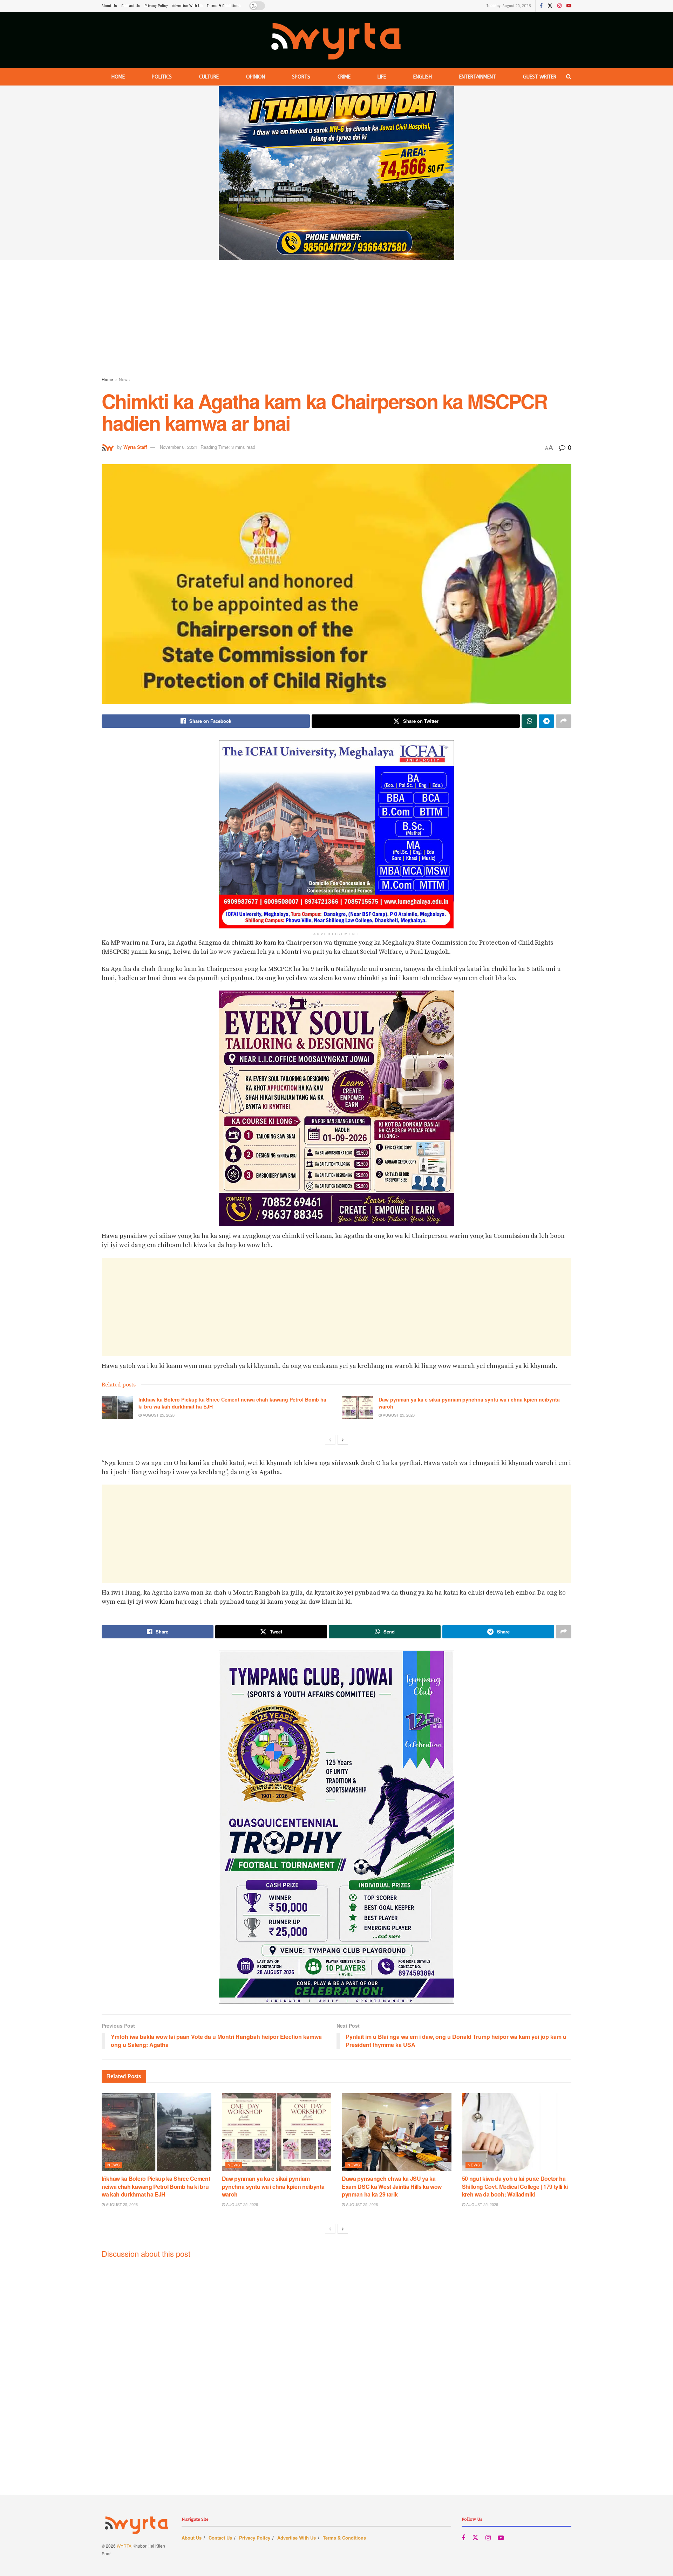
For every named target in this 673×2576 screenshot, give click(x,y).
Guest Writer (540, 77)
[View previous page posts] (330, 1440)
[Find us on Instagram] (559, 6)
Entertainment (478, 77)
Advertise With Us (187, 6)
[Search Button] (569, 77)
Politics (162, 77)
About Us (109, 6)
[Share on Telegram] (546, 721)
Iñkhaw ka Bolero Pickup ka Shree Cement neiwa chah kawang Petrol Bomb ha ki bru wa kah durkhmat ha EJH (232, 1403)
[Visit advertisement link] (336, 173)
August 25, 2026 (158, 1415)
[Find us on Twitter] (550, 6)
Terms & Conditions (224, 6)
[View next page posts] (343, 1440)
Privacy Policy (156, 6)
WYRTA (124, 2546)
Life (382, 77)
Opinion (256, 77)
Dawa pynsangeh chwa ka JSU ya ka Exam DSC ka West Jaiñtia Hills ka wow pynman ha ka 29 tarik (392, 2186)
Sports (301, 77)
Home (118, 77)
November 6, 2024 (178, 447)
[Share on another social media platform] (564, 721)
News (124, 379)
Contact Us (131, 6)
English (423, 77)
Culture (209, 77)
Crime (344, 77)
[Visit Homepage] (337, 40)
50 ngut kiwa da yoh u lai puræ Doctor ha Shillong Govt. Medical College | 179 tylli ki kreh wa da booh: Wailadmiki (515, 2186)
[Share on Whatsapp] (529, 721)
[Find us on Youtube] (569, 6)
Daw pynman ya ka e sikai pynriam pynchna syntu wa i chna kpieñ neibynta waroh (469, 1403)
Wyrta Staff (135, 447)
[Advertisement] (336, 320)
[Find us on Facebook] (541, 6)
